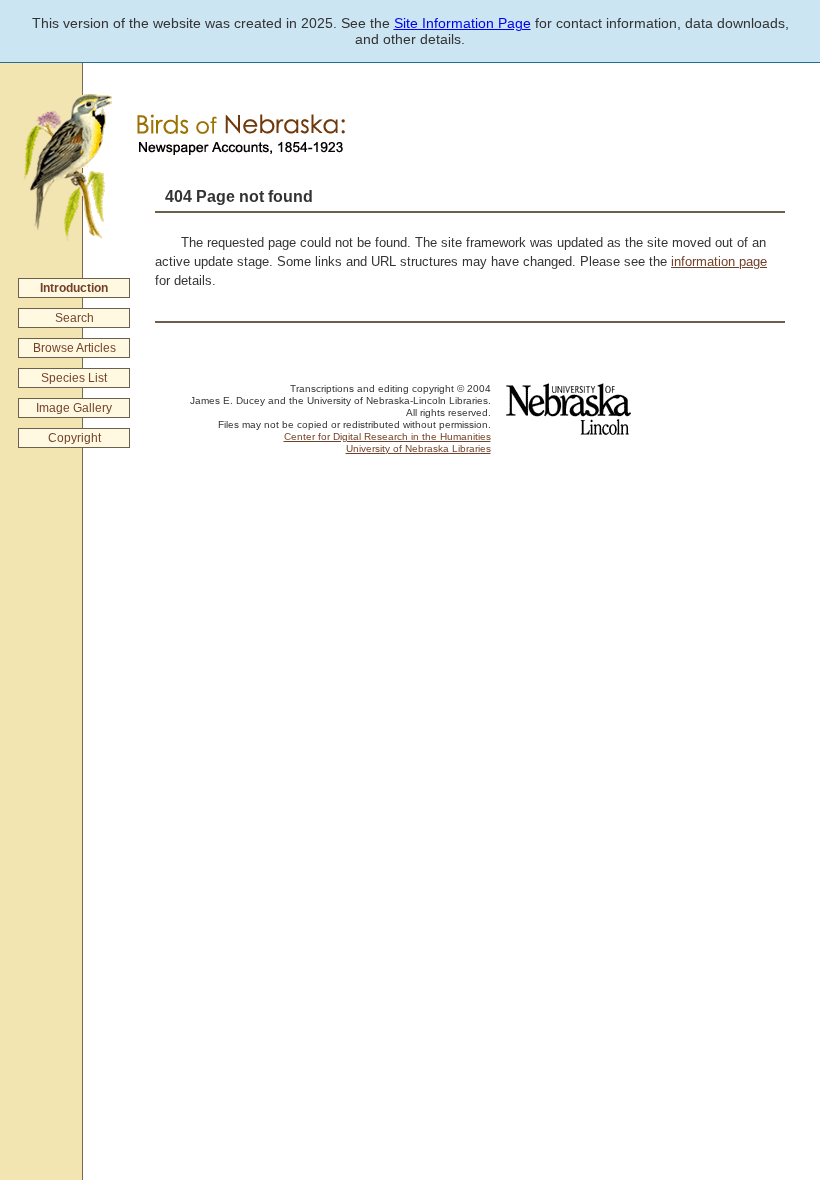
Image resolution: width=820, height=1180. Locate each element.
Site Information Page (462, 23)
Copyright (74, 438)
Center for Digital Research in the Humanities (387, 436)
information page (719, 261)
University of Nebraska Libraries (418, 448)
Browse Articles (74, 348)
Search (74, 318)
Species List (74, 378)
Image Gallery (74, 408)
